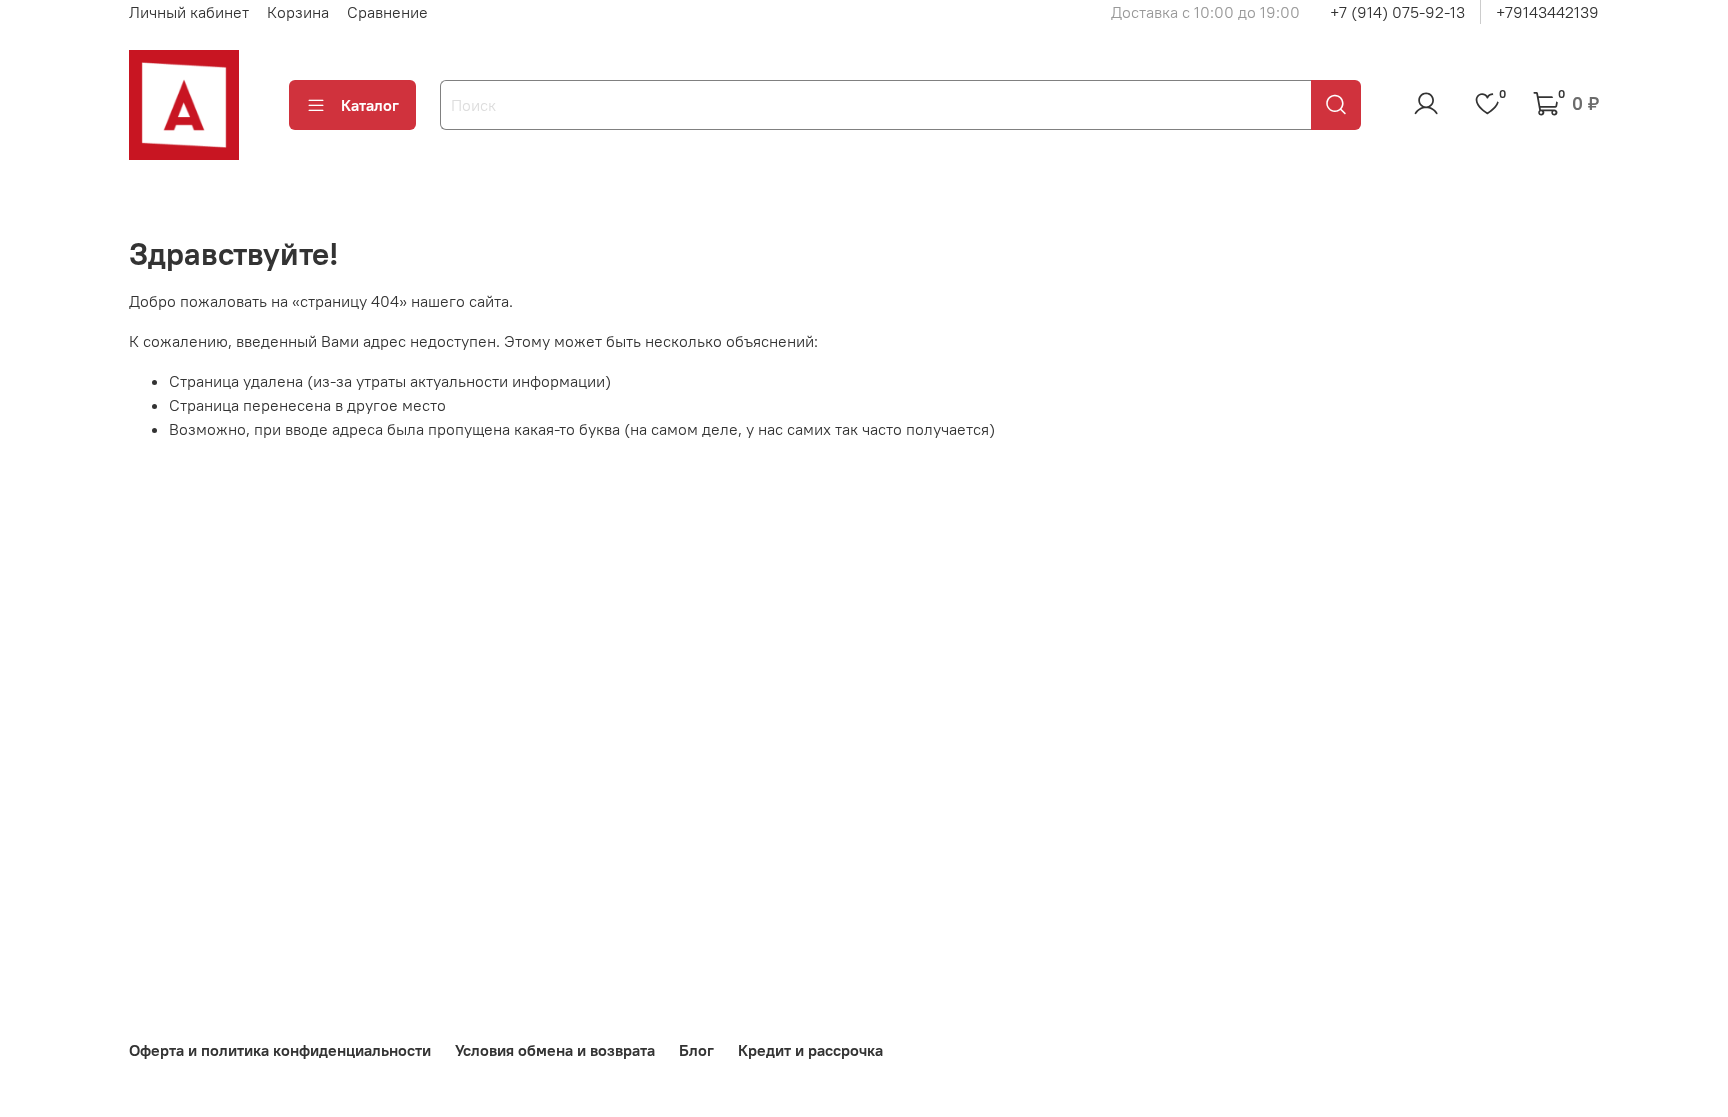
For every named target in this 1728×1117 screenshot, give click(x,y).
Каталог (370, 105)
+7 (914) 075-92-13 (1397, 12)
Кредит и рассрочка (810, 1050)
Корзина (298, 12)
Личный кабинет (189, 12)
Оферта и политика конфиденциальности (280, 1050)
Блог (696, 1050)
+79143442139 (1547, 12)
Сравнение (387, 12)
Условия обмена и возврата (555, 1050)
